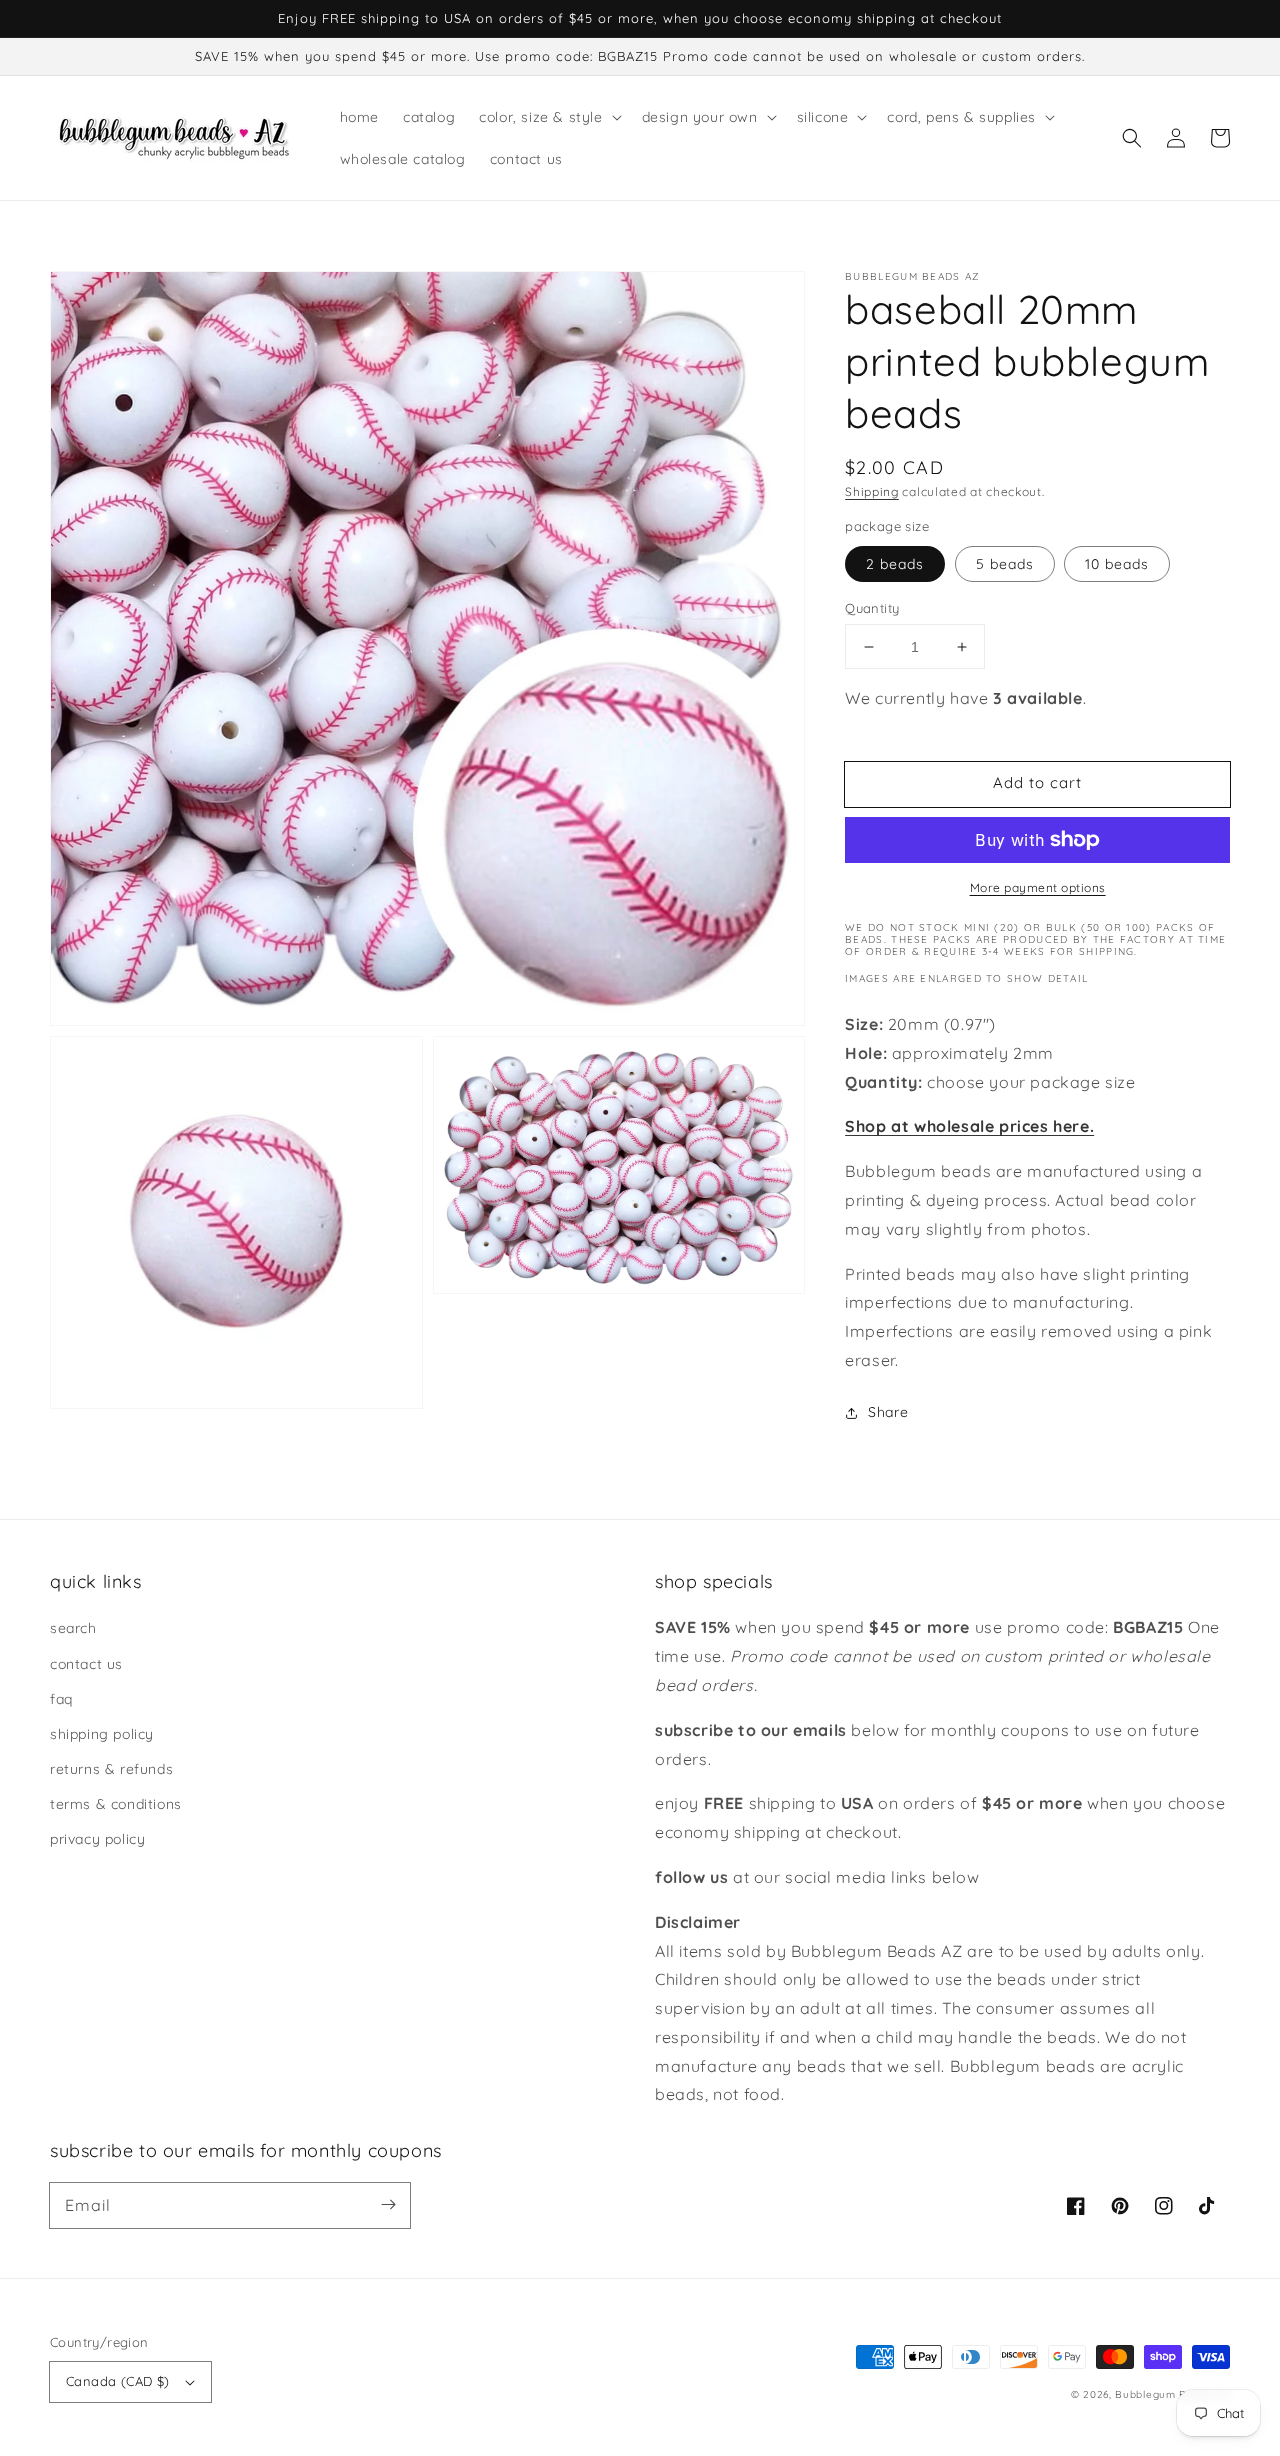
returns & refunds (111, 1769)
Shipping (872, 491)
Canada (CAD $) (118, 2381)
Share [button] (888, 1412)
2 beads (895, 564)
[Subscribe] (388, 2205)
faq (61, 1699)
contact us (86, 1664)
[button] (1132, 138)
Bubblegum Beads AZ (1172, 2394)
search (73, 1628)
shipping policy (102, 1734)
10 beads (1117, 564)
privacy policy (97, 1839)
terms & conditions (116, 1804)
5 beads (1005, 564)
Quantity (872, 608)
